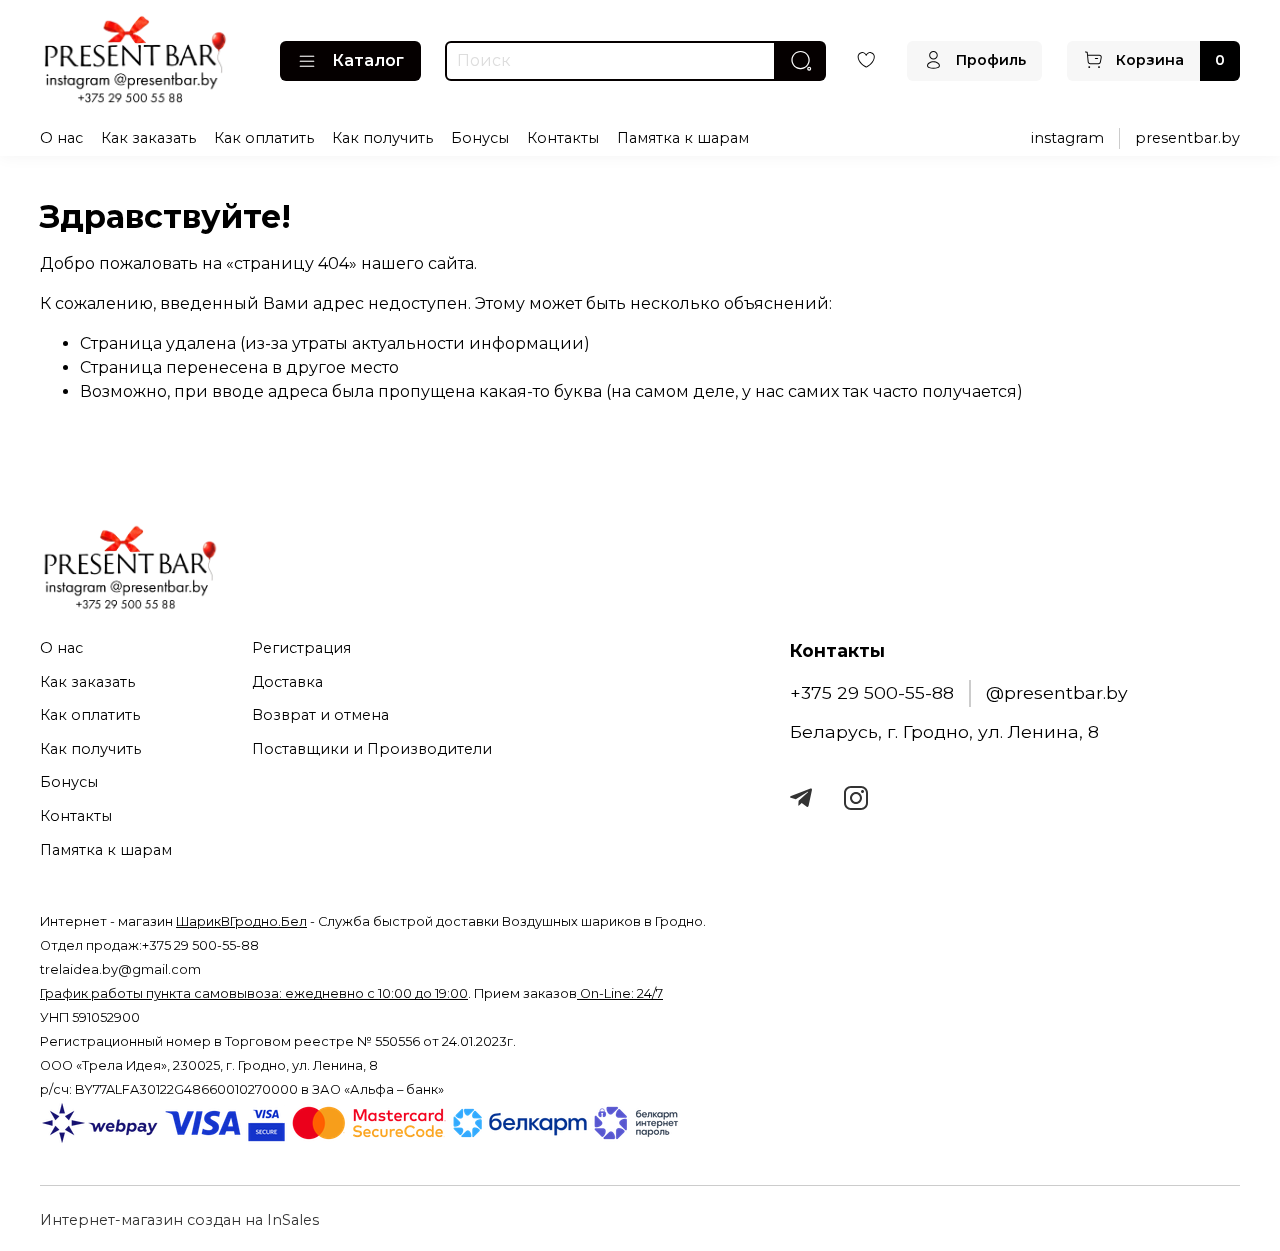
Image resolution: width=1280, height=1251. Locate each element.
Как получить (382, 138)
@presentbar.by (1057, 692)
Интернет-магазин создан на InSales (179, 1220)
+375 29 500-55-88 (872, 692)
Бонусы (480, 138)
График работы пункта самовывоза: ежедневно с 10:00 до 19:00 (254, 993)
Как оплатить (264, 138)
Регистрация (301, 648)
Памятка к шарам (683, 138)
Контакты (563, 138)
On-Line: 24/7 (620, 993)
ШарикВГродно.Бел (241, 921)
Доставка (287, 682)
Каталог (368, 60)
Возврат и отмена (320, 715)
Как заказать (148, 138)
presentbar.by (1187, 138)
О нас (61, 138)
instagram (1067, 138)
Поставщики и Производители (372, 749)
